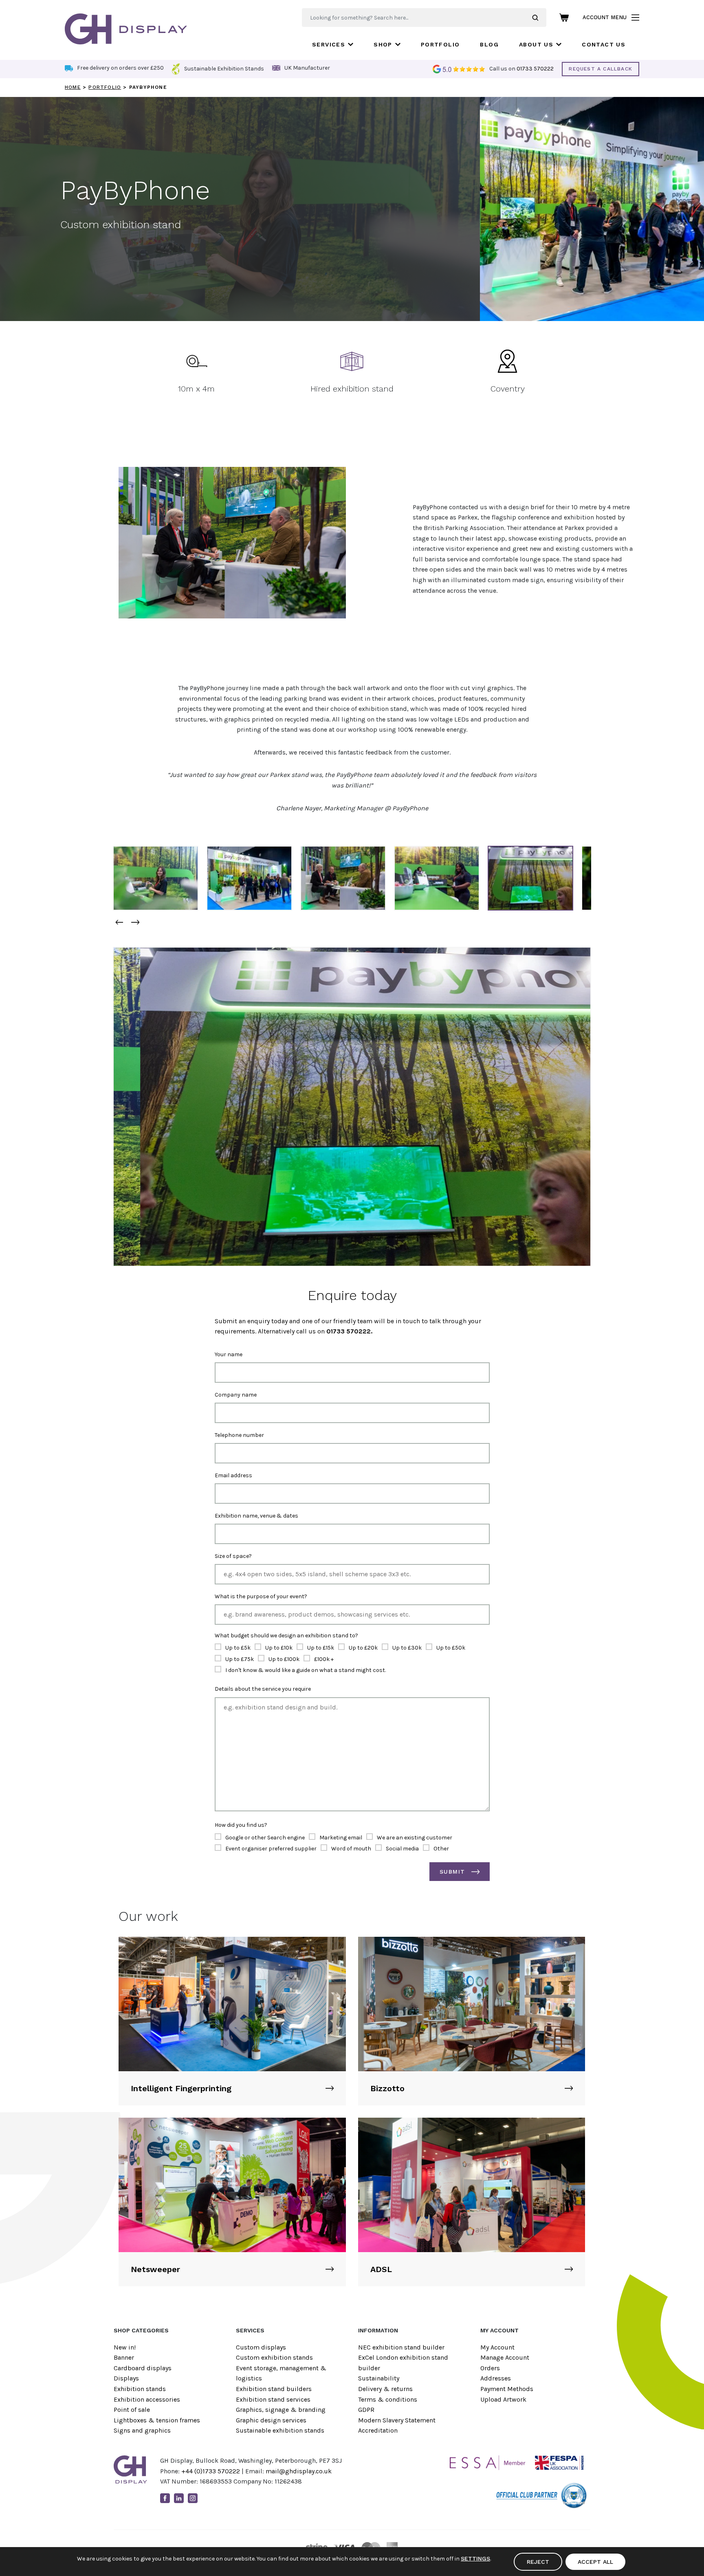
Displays (126, 2378)
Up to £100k (284, 1659)
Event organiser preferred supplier (271, 1849)
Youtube (207, 2498)
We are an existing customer (415, 1838)
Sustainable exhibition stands (280, 2430)
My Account (497, 2347)
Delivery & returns (385, 2389)
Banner (124, 2357)
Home (73, 87)
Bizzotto (387, 2088)
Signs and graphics (142, 2430)
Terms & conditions (388, 2399)
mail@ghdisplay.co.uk (299, 2471)
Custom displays (261, 2347)
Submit (452, 1872)
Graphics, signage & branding (281, 2410)
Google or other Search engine (265, 1838)
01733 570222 (535, 69)
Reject (538, 2562)
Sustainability (379, 2378)
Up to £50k (451, 1648)
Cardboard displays (143, 2368)
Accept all (595, 2562)
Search (539, 18)
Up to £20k (363, 1648)
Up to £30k (407, 1648)
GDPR (366, 2410)
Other (441, 1849)
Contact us (604, 44)
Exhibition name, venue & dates (256, 1516)
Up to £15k (321, 1648)
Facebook (165, 2498)
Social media (402, 1849)
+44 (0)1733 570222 (211, 2471)
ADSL (381, 2269)
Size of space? (233, 1556)
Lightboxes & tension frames (157, 2420)
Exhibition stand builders (274, 2389)
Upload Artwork (503, 2399)
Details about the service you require (263, 1689)
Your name (229, 1354)
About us (536, 44)
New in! (125, 2347)
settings (475, 2558)
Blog (489, 44)
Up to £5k (238, 1648)
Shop (383, 44)
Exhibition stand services (273, 2399)
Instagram (193, 2498)
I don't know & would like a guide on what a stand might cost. (306, 1670)
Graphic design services (271, 2420)
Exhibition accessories (147, 2399)
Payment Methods (507, 2389)
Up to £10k (279, 1648)
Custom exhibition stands (274, 2357)
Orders (490, 2368)
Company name (236, 1395)
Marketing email (341, 1838)
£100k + (324, 1659)
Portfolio (440, 44)
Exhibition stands (140, 2389)
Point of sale (132, 2410)
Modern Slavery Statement (397, 2420)
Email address (233, 1475)
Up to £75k (240, 1659)
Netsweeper (155, 2269)
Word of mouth (351, 1849)
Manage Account (505, 2357)
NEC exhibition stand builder (401, 2347)
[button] (119, 922)
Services (329, 44)
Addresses (496, 2378)
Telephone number (239, 1435)
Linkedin (179, 2498)
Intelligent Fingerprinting (181, 2088)
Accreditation (378, 2430)
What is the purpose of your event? (261, 1596)
